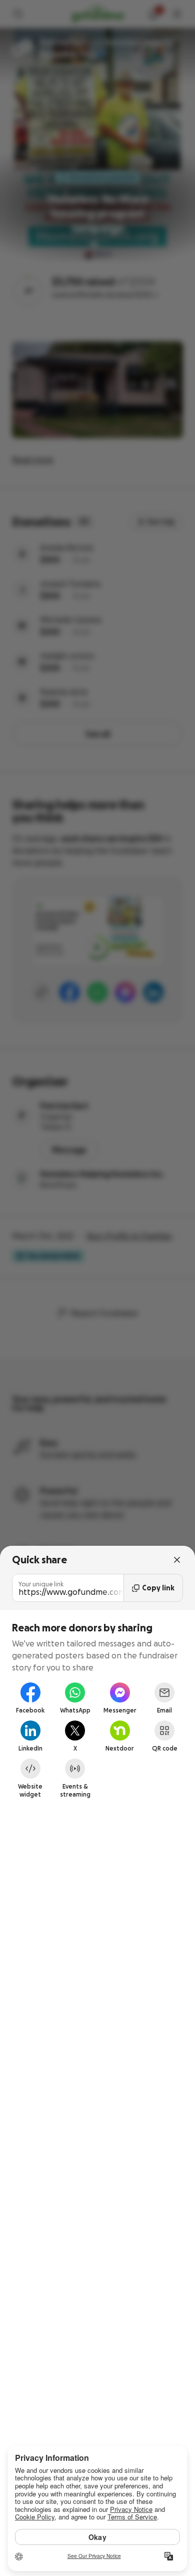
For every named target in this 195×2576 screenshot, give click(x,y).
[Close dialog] (177, 1560)
